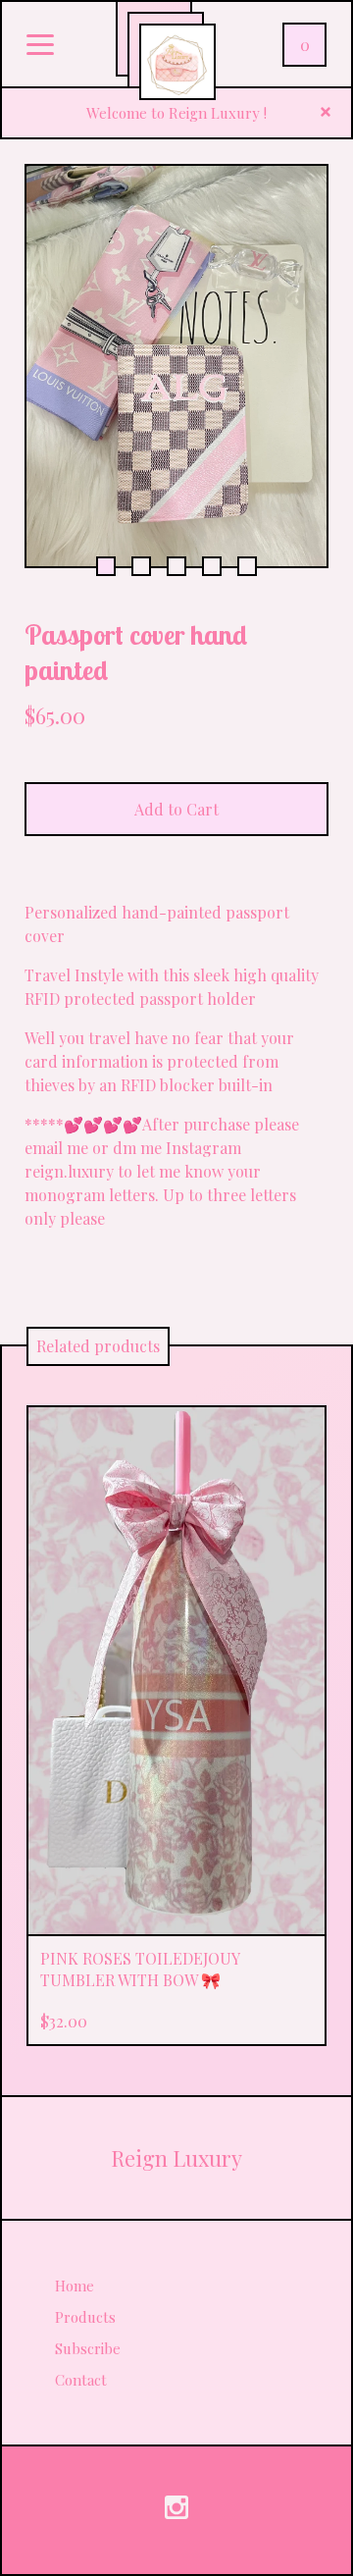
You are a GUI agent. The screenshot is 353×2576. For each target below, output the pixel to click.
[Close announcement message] (326, 113)
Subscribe (88, 2348)
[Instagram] (176, 2510)
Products (85, 2317)
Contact (81, 2380)
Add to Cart (176, 809)
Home (75, 2286)
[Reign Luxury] (177, 62)
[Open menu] (40, 46)
